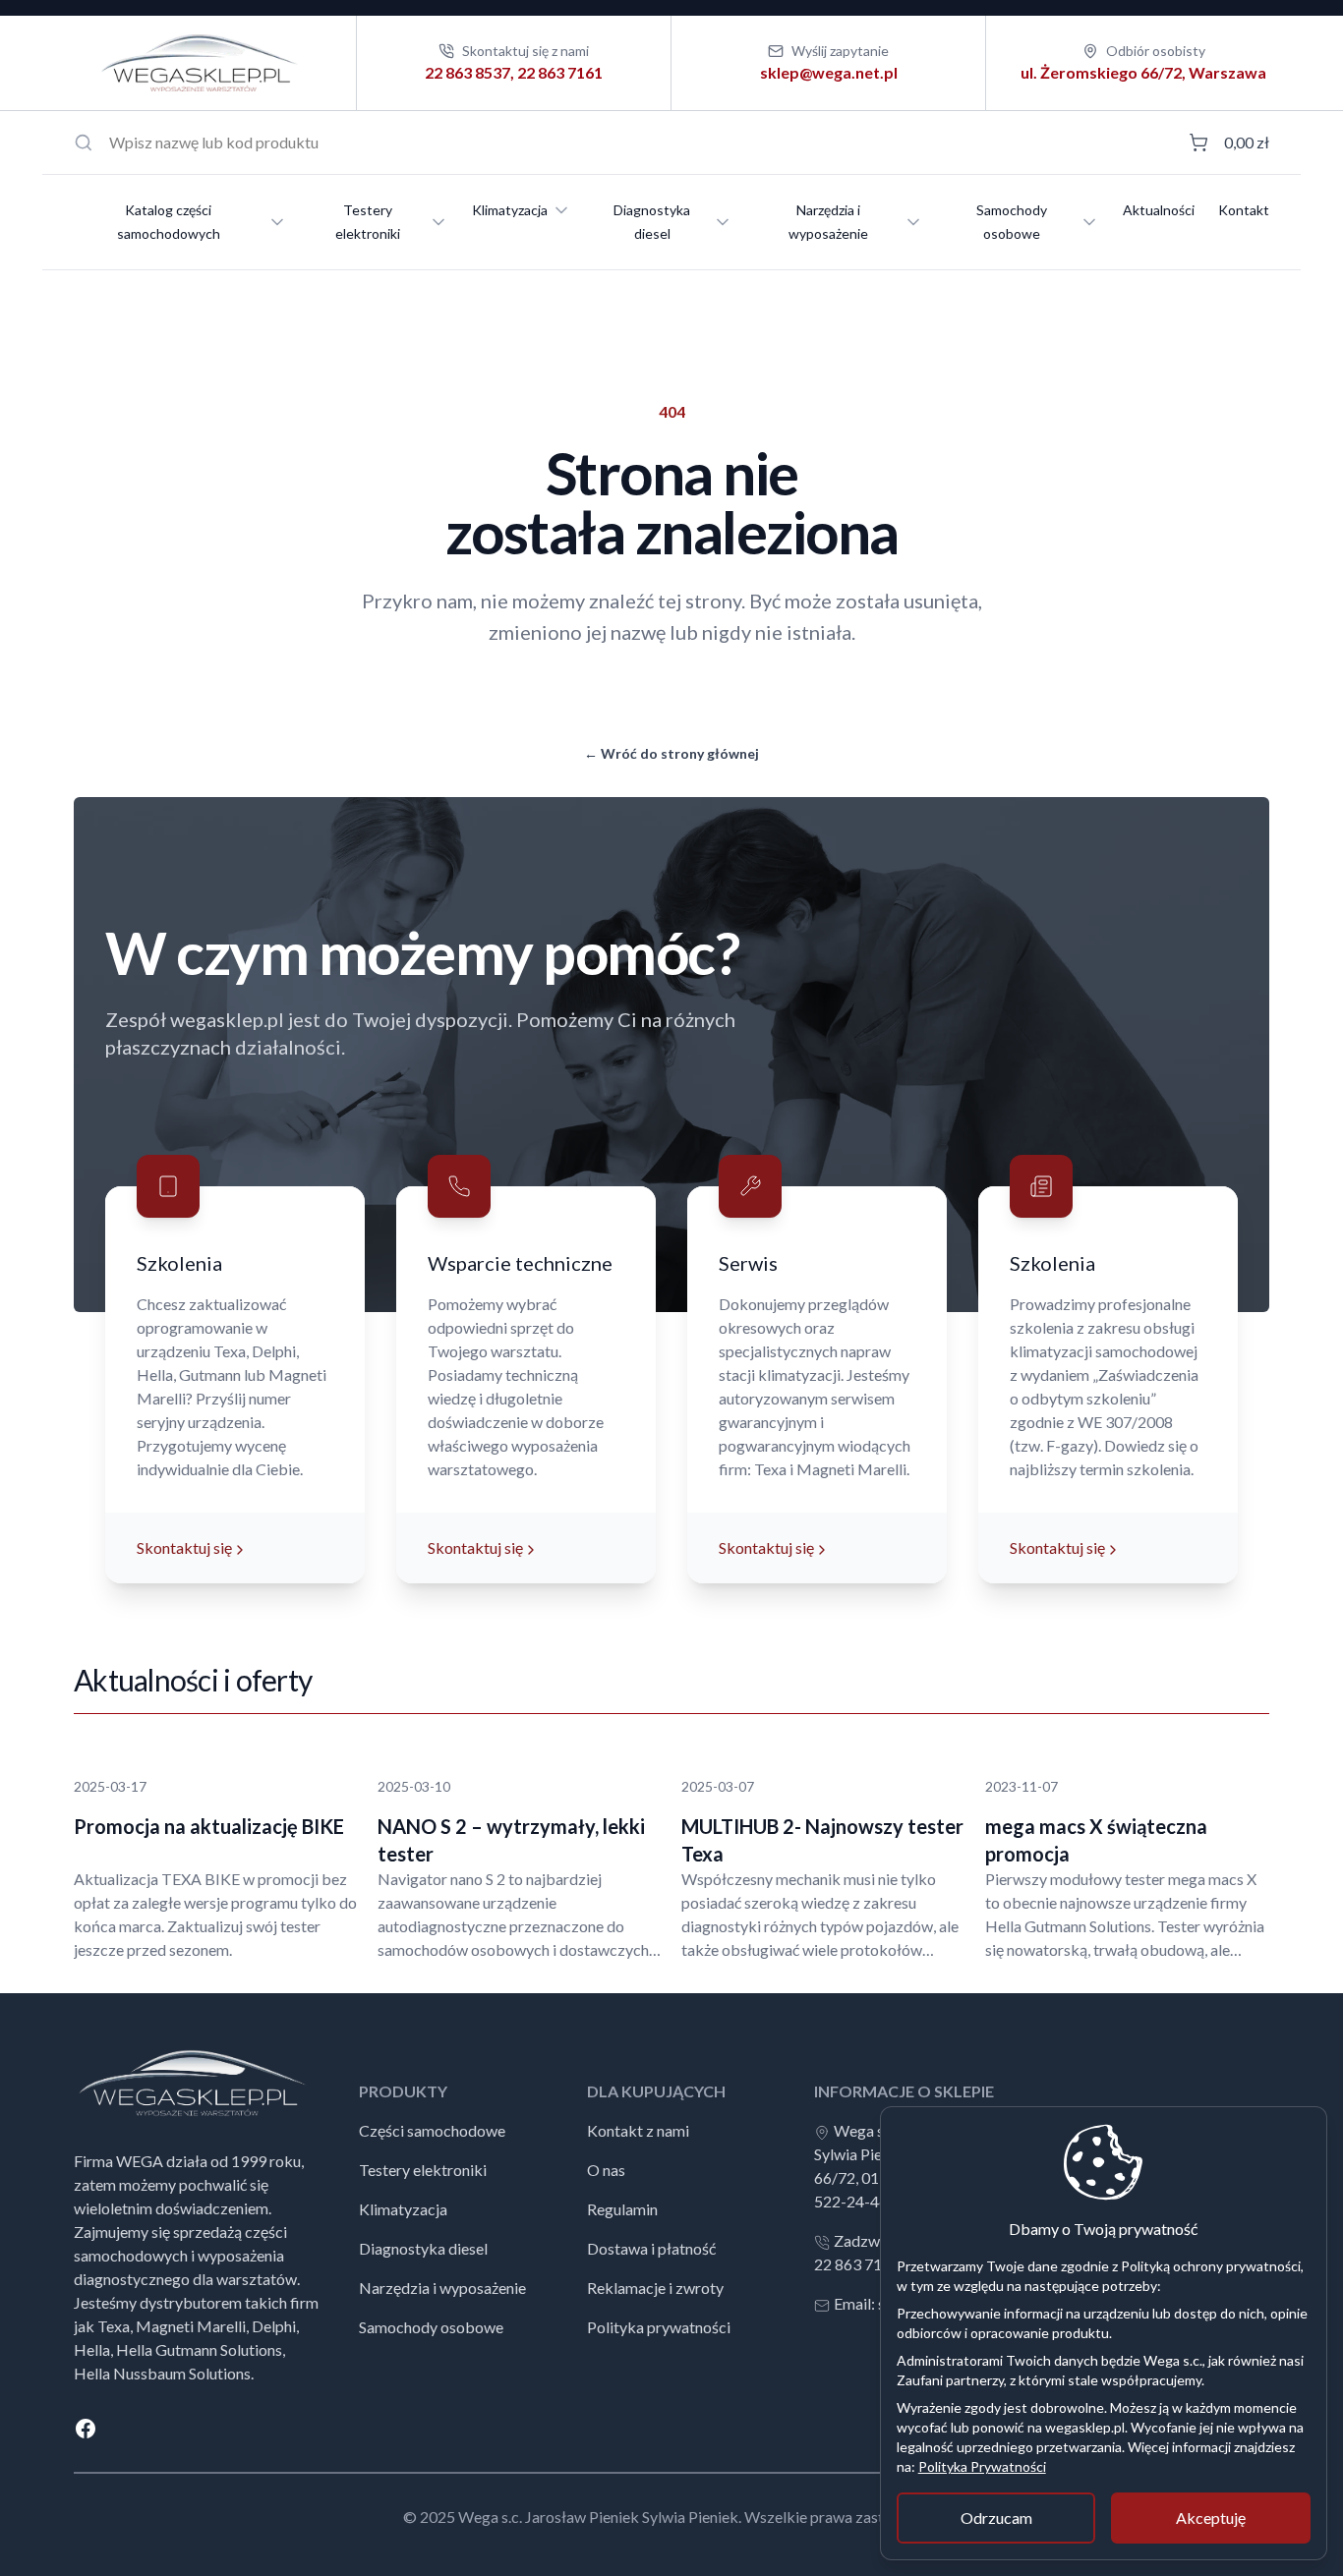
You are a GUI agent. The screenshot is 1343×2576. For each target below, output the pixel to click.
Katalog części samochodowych (169, 222)
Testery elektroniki (368, 222)
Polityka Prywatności (982, 2466)
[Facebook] (671, 2429)
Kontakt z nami (638, 2130)
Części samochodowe (432, 2130)
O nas (606, 2170)
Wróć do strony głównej (671, 753)
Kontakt (1244, 210)
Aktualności (1159, 210)
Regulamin (622, 2209)
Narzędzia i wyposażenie (828, 222)
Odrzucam (996, 2518)
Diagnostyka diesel (652, 222)
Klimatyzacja (510, 210)
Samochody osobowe (1012, 222)
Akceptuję (1211, 2518)
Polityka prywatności (659, 2327)
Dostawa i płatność (651, 2248)
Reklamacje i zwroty (655, 2288)
